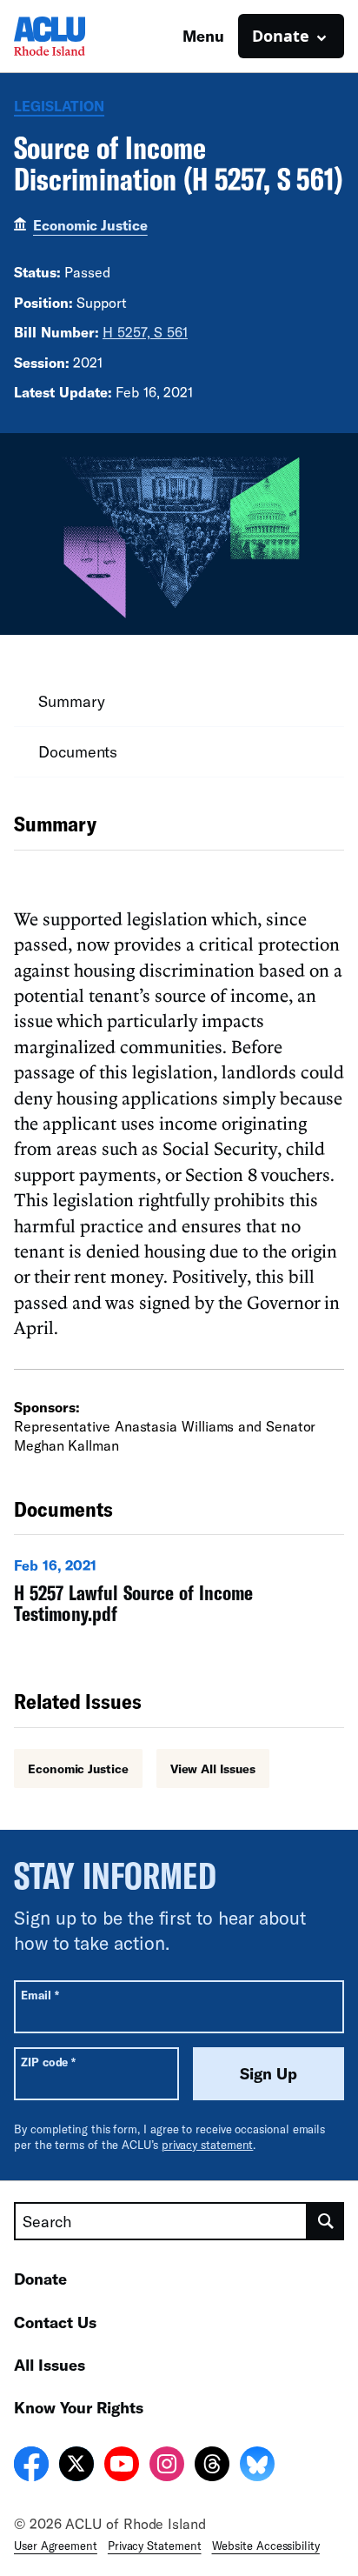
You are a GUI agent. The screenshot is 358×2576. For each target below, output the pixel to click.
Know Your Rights (79, 2407)
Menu (203, 36)
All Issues (50, 2365)
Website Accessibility (266, 2546)
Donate (40, 2279)
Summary (71, 701)
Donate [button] (281, 36)
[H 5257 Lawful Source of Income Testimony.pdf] (179, 1595)
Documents (78, 751)
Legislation (59, 106)
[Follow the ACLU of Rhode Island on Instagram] (167, 2466)
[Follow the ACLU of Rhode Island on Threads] (212, 2466)
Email (40, 1995)
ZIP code (48, 2062)
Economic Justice (90, 225)
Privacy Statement (155, 2546)
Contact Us (55, 2322)
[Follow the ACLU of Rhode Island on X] (76, 2466)
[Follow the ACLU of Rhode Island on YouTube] (122, 2466)
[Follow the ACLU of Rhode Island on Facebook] (31, 2466)
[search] (326, 2221)
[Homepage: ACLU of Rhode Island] (75, 36)
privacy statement (208, 2145)
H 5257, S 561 (145, 332)
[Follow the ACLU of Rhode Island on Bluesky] (257, 2466)
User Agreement (56, 2546)
